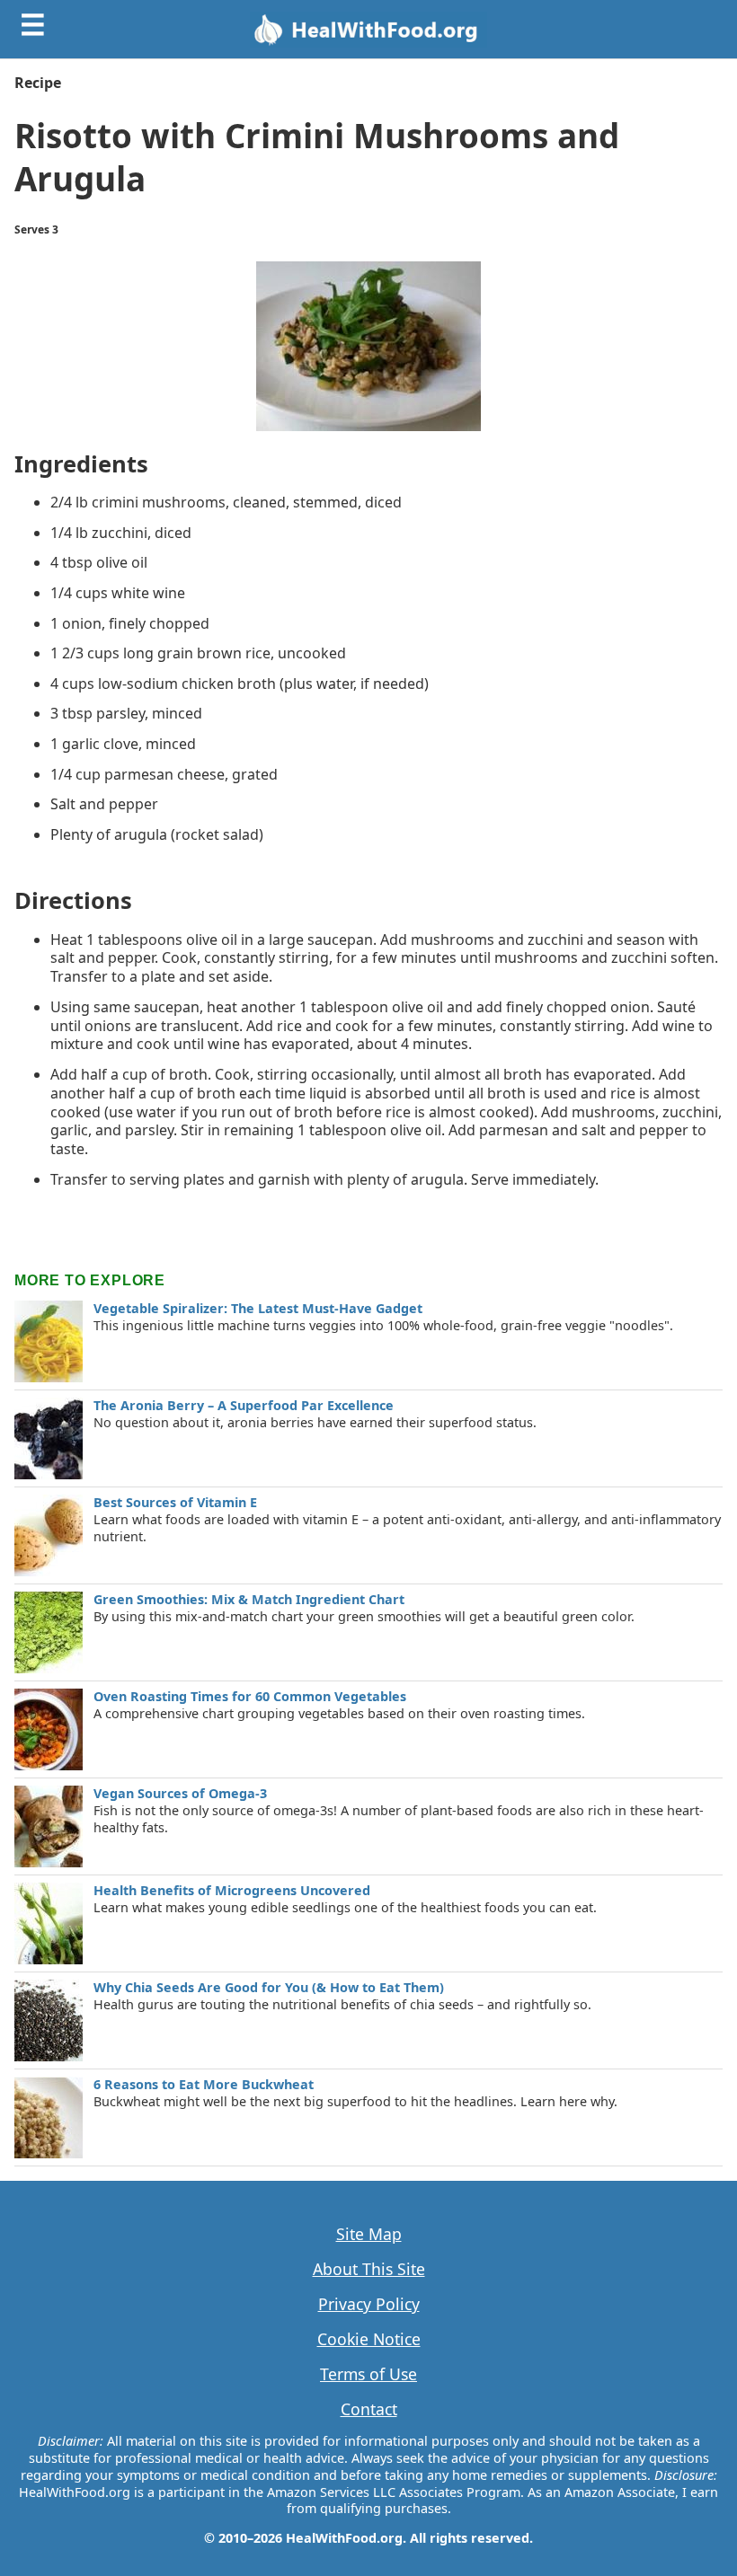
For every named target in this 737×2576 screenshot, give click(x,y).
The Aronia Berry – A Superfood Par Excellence (244, 1405)
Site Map (369, 2234)
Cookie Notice (369, 2339)
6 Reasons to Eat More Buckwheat (204, 2084)
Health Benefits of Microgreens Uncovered (232, 1890)
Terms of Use (368, 2374)
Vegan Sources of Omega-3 (180, 1793)
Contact (369, 2409)
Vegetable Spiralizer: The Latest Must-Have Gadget (258, 1308)
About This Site (369, 2269)
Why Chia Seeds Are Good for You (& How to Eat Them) (269, 1987)
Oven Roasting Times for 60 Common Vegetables (250, 1696)
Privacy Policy (369, 2304)
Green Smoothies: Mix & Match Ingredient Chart (249, 1599)
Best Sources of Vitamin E (175, 1502)
